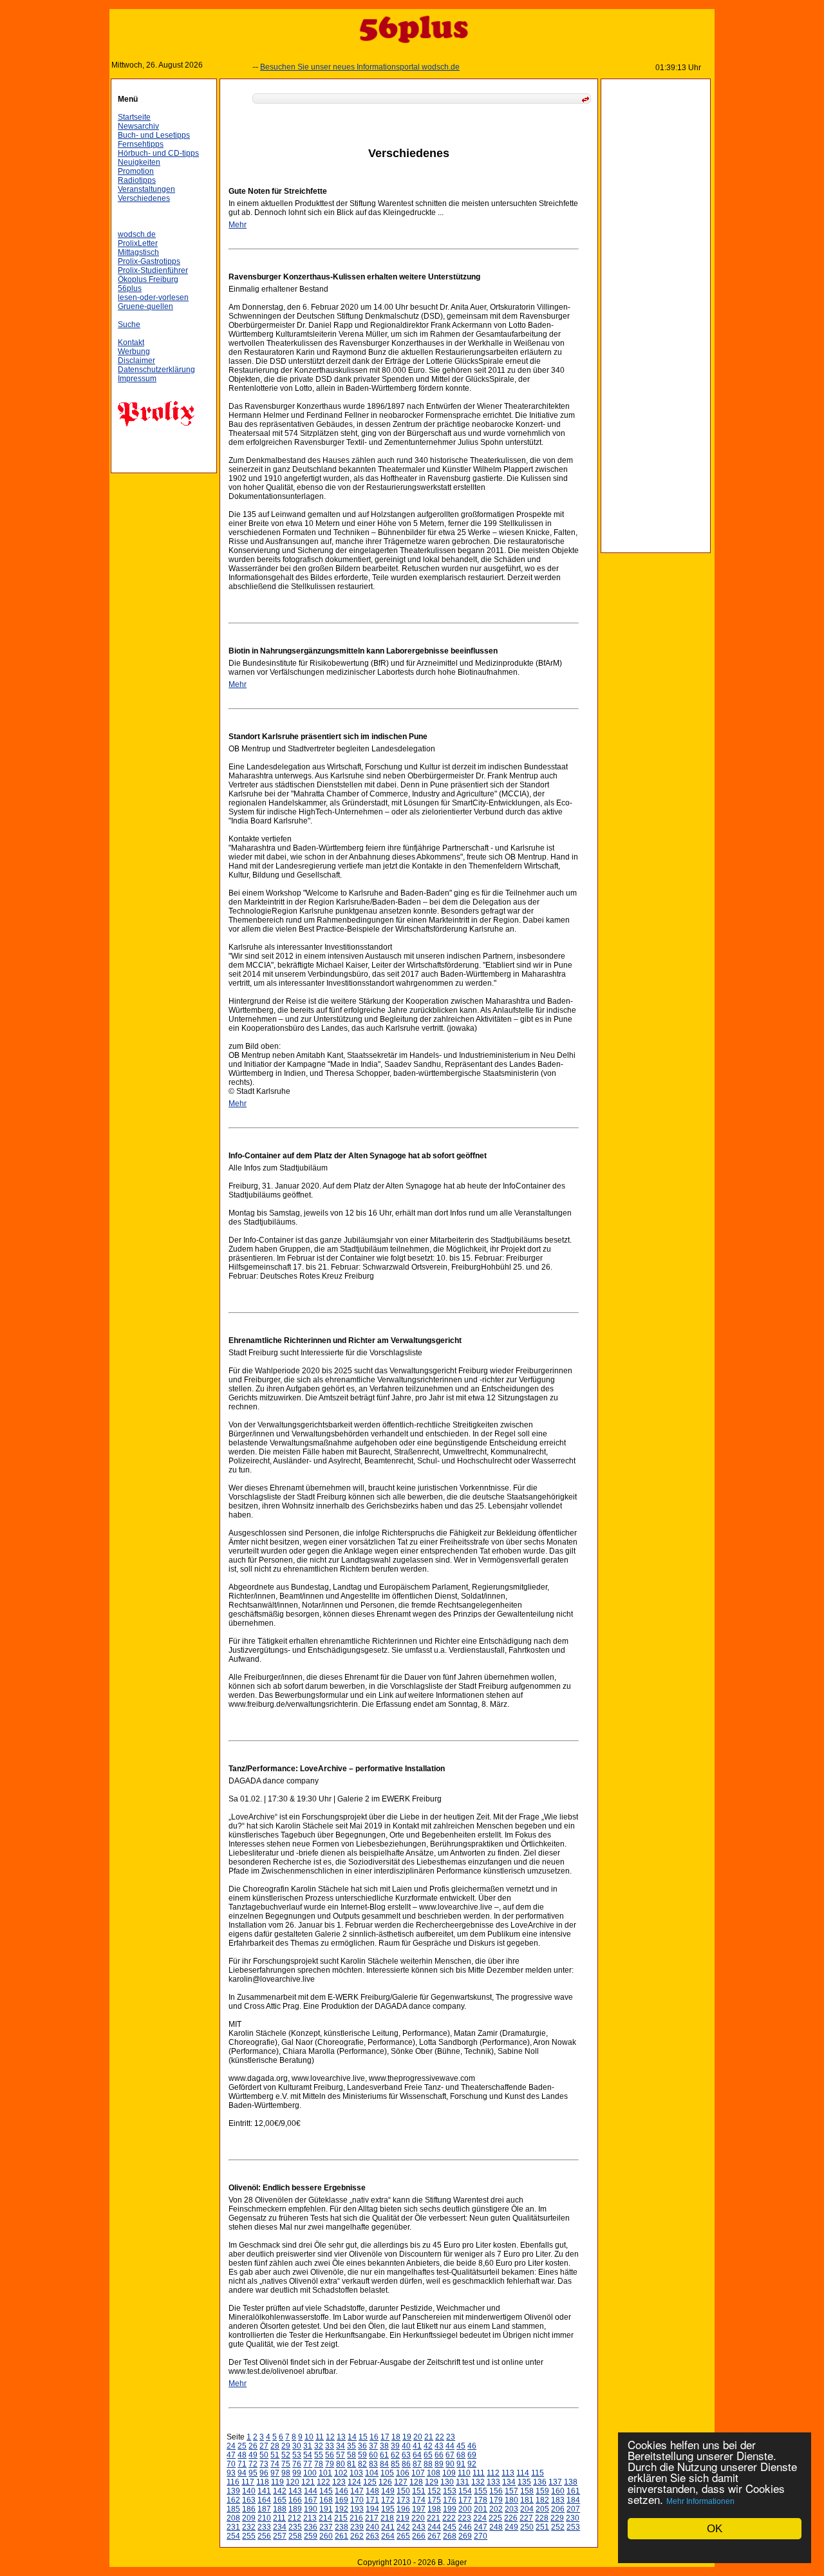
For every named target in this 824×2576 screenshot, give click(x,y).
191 (326, 2509)
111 (479, 2473)
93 (231, 2473)
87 (417, 2464)
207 (573, 2509)
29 (286, 2446)
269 (465, 2536)
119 (277, 2482)
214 (325, 2518)
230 (573, 2518)
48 (242, 2455)
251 (542, 2527)
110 (464, 2473)
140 (249, 2491)
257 (280, 2536)
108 (434, 2473)
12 (330, 2437)
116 (233, 2482)
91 (461, 2464)
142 (280, 2491)
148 (372, 2491)
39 (395, 2446)
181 (527, 2500)
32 (319, 2446)
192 (342, 2509)
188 (280, 2509)
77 (308, 2464)
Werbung (134, 352)
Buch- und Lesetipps (154, 135)
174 (419, 2500)
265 (403, 2536)
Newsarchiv (138, 126)
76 (297, 2464)
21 (429, 2437)
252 (558, 2527)
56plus (130, 288)
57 (341, 2455)
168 (326, 2500)
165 (280, 2500)
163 (249, 2500)
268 (450, 2536)
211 (279, 2518)
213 (310, 2518)
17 (385, 2437)
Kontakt (131, 343)
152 (434, 2491)
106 (403, 2473)
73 (264, 2464)
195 (388, 2509)
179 (496, 2500)
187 (264, 2509)
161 (573, 2491)
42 (428, 2446)
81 (351, 2464)
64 (417, 2455)
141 (264, 2491)
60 (373, 2455)
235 (295, 2527)
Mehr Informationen (700, 2501)
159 (542, 2491)
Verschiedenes (144, 198)
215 (341, 2518)
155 (481, 2491)
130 (447, 2482)
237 (326, 2527)
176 (450, 2500)
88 (428, 2464)
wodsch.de (137, 234)
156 (496, 2491)
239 (357, 2527)
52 (286, 2455)
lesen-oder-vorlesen (153, 297)
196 (403, 2509)
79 (330, 2464)
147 (357, 2491)
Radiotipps (137, 180)
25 (242, 2446)
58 (351, 2455)
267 (434, 2536)
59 (362, 2455)
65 (428, 2455)
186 (249, 2509)
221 (434, 2518)
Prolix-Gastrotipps (149, 261)
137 (555, 2482)
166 (295, 2500)
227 (526, 2518)
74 (275, 2464)
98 (286, 2473)
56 (330, 2455)
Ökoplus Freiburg (148, 279)
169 (342, 2500)
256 (264, 2536)
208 (233, 2518)
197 (419, 2509)
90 (450, 2464)
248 (496, 2527)
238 (342, 2527)
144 (311, 2491)
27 (264, 2446)
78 (319, 2464)
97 (275, 2473)
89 (439, 2464)
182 (542, 2500)
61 (384, 2455)
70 (231, 2464)
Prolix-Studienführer (153, 270)
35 (351, 2446)
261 (342, 2536)
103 (356, 2473)
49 (253, 2455)
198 (434, 2509)
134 (509, 2482)
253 (573, 2527)
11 (320, 2437)
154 (465, 2491)
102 (341, 2473)
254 (233, 2536)
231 (233, 2527)
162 (233, 2500)
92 (472, 2464)
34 (341, 2446)
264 (388, 2536)
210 (264, 2518)
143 (295, 2491)
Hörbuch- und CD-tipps (158, 153)
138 (571, 2482)
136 (540, 2482)
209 (249, 2518)
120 (293, 2482)
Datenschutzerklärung (156, 370)
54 (308, 2455)
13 (341, 2437)
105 (387, 2473)
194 (372, 2509)
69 (472, 2455)
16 (374, 2437)
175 (434, 2500)
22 (440, 2437)
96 (264, 2473)
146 (342, 2491)
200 (465, 2509)
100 (310, 2473)
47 (231, 2455)
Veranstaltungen (146, 189)
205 (542, 2509)
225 (495, 2518)
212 (295, 2518)
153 (450, 2491)
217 (372, 2518)
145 (326, 2491)
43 (439, 2446)
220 (418, 2518)
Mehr (238, 225)
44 (450, 2446)
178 (481, 2500)
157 (511, 2491)
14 (352, 2437)
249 (511, 2527)
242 (403, 2527)
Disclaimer (136, 361)
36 (362, 2446)
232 (249, 2527)
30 (297, 2446)
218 (387, 2518)
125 (370, 2482)
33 (330, 2446)
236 (311, 2527)
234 (280, 2527)
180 (511, 2500)
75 (286, 2464)
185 (233, 2509)
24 (231, 2446)
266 (419, 2536)
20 (418, 2437)
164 (264, 2500)
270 (481, 2536)
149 (388, 2491)
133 (493, 2482)
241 (388, 2527)
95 (253, 2473)
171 (372, 2500)
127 (401, 2482)
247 (481, 2527)
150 (403, 2491)
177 (465, 2500)
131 (463, 2482)
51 (275, 2455)
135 (524, 2482)
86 (406, 2464)
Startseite (134, 117)
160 (558, 2491)
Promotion (136, 171)
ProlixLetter (138, 243)
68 (461, 2455)
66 (439, 2455)
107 (418, 2473)
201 (481, 2509)
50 (264, 2455)
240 (372, 2527)
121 (308, 2482)
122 (323, 2482)
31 (308, 2446)
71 (242, 2464)
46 (472, 2446)
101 (325, 2473)
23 (451, 2437)
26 (253, 2446)
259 (311, 2536)
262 (357, 2536)
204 (527, 2509)
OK (715, 2529)
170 (357, 2500)
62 (395, 2455)
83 (373, 2464)
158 (527, 2491)
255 (249, 2536)
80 (341, 2464)
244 (434, 2527)
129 (432, 2482)
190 (311, 2509)
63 (406, 2455)
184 (573, 2500)
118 (263, 2482)
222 (449, 2518)
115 (538, 2473)
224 (480, 2518)
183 (558, 2500)
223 (464, 2518)
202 (496, 2509)
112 (493, 2473)
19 (407, 2437)
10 (309, 2437)
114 (523, 2473)
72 (253, 2464)
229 (557, 2518)
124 (354, 2482)
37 (373, 2446)
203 (511, 2509)
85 (395, 2464)
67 (450, 2455)
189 (295, 2509)
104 (372, 2473)
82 (362, 2464)
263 (372, 2536)
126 (385, 2482)
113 (508, 2473)
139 (233, 2491)
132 (478, 2482)
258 (295, 2536)
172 (388, 2500)
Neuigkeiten (139, 162)
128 (416, 2482)
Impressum (137, 379)
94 (242, 2473)
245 (450, 2527)
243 (419, 2527)
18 (396, 2437)
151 (419, 2491)
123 (339, 2482)
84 (384, 2464)
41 (417, 2446)
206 (558, 2509)
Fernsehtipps (141, 144)
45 (461, 2446)
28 (275, 2446)
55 (319, 2455)
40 (406, 2446)
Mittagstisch (138, 252)
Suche (129, 324)
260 (326, 2536)
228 (542, 2518)
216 (356, 2518)
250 (527, 2527)
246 (465, 2527)
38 (384, 2446)
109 (449, 2473)
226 (511, 2518)
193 (357, 2509)
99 (297, 2473)
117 (248, 2482)
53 (297, 2455)
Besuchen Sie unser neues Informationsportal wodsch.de (333, 67)
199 (450, 2509)
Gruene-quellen (145, 306)
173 (403, 2500)
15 (363, 2437)
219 (403, 2518)
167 (311, 2500)
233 (264, 2527)
